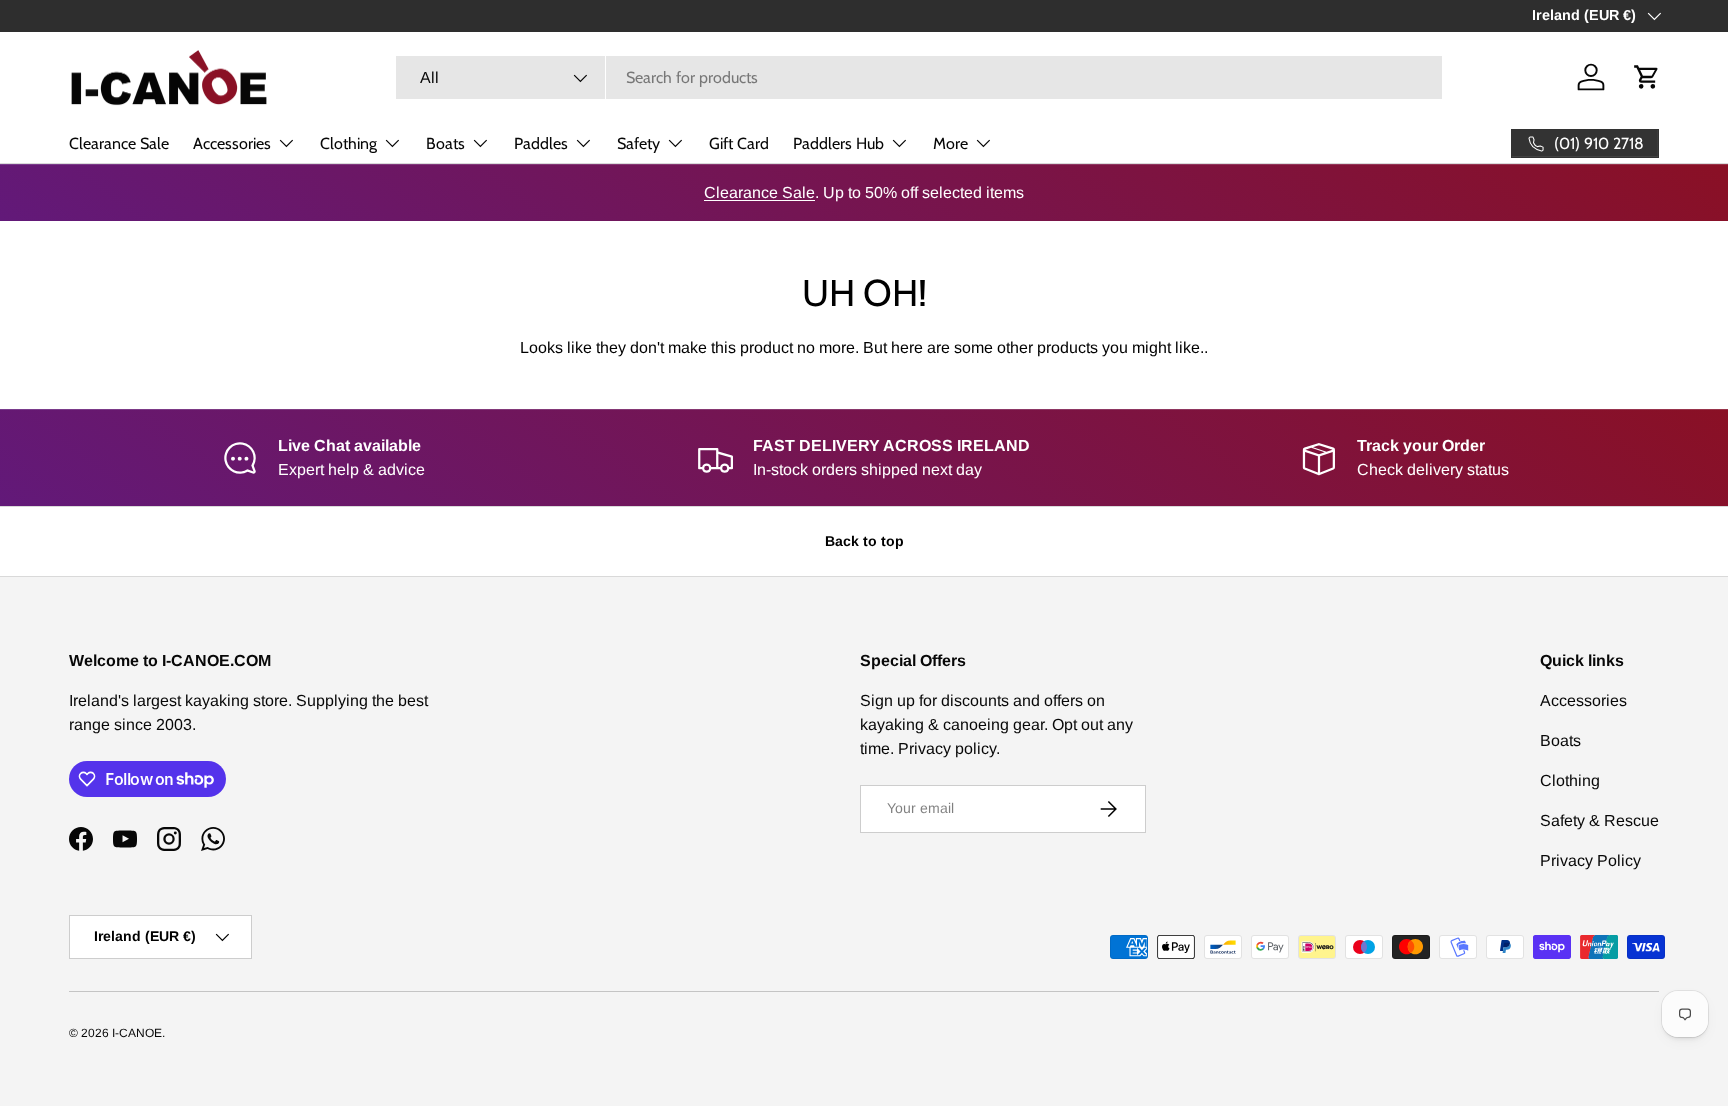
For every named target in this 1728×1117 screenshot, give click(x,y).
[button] (1647, 77)
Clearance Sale (119, 143)
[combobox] (919, 77)
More (950, 143)
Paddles (541, 143)
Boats (445, 143)
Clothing (348, 143)
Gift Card (739, 143)
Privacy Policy (1590, 860)
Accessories (232, 143)
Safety (638, 143)
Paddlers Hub (838, 143)
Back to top (864, 541)
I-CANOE (137, 1033)
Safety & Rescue (1599, 820)
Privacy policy (947, 748)
